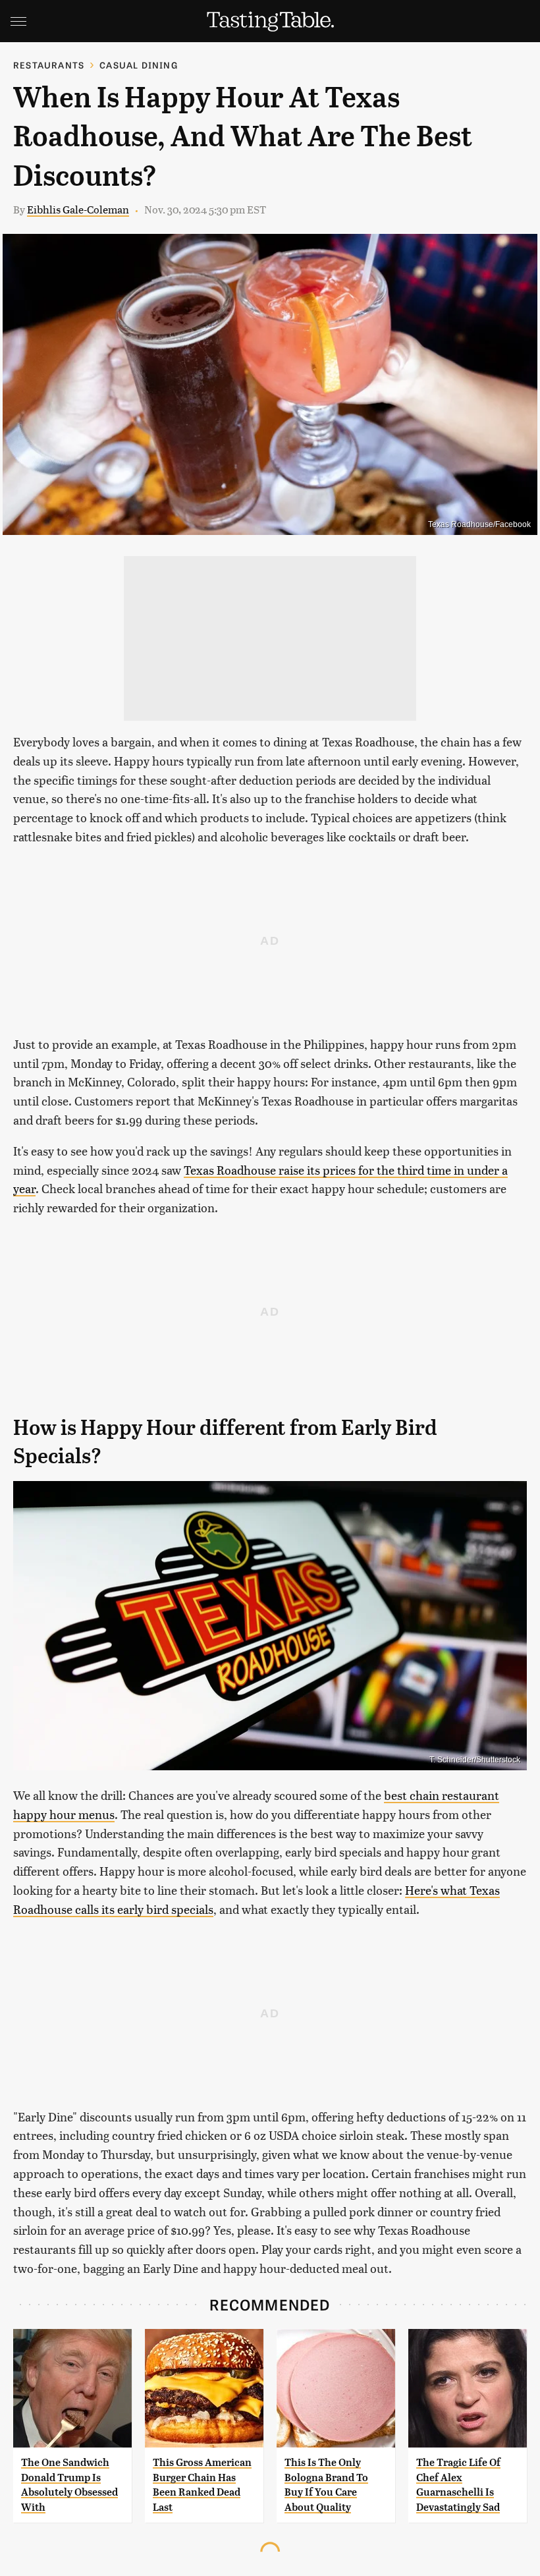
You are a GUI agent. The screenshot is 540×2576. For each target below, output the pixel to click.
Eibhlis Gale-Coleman (78, 209)
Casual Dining (139, 65)
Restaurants (49, 65)
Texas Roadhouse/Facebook (479, 524)
